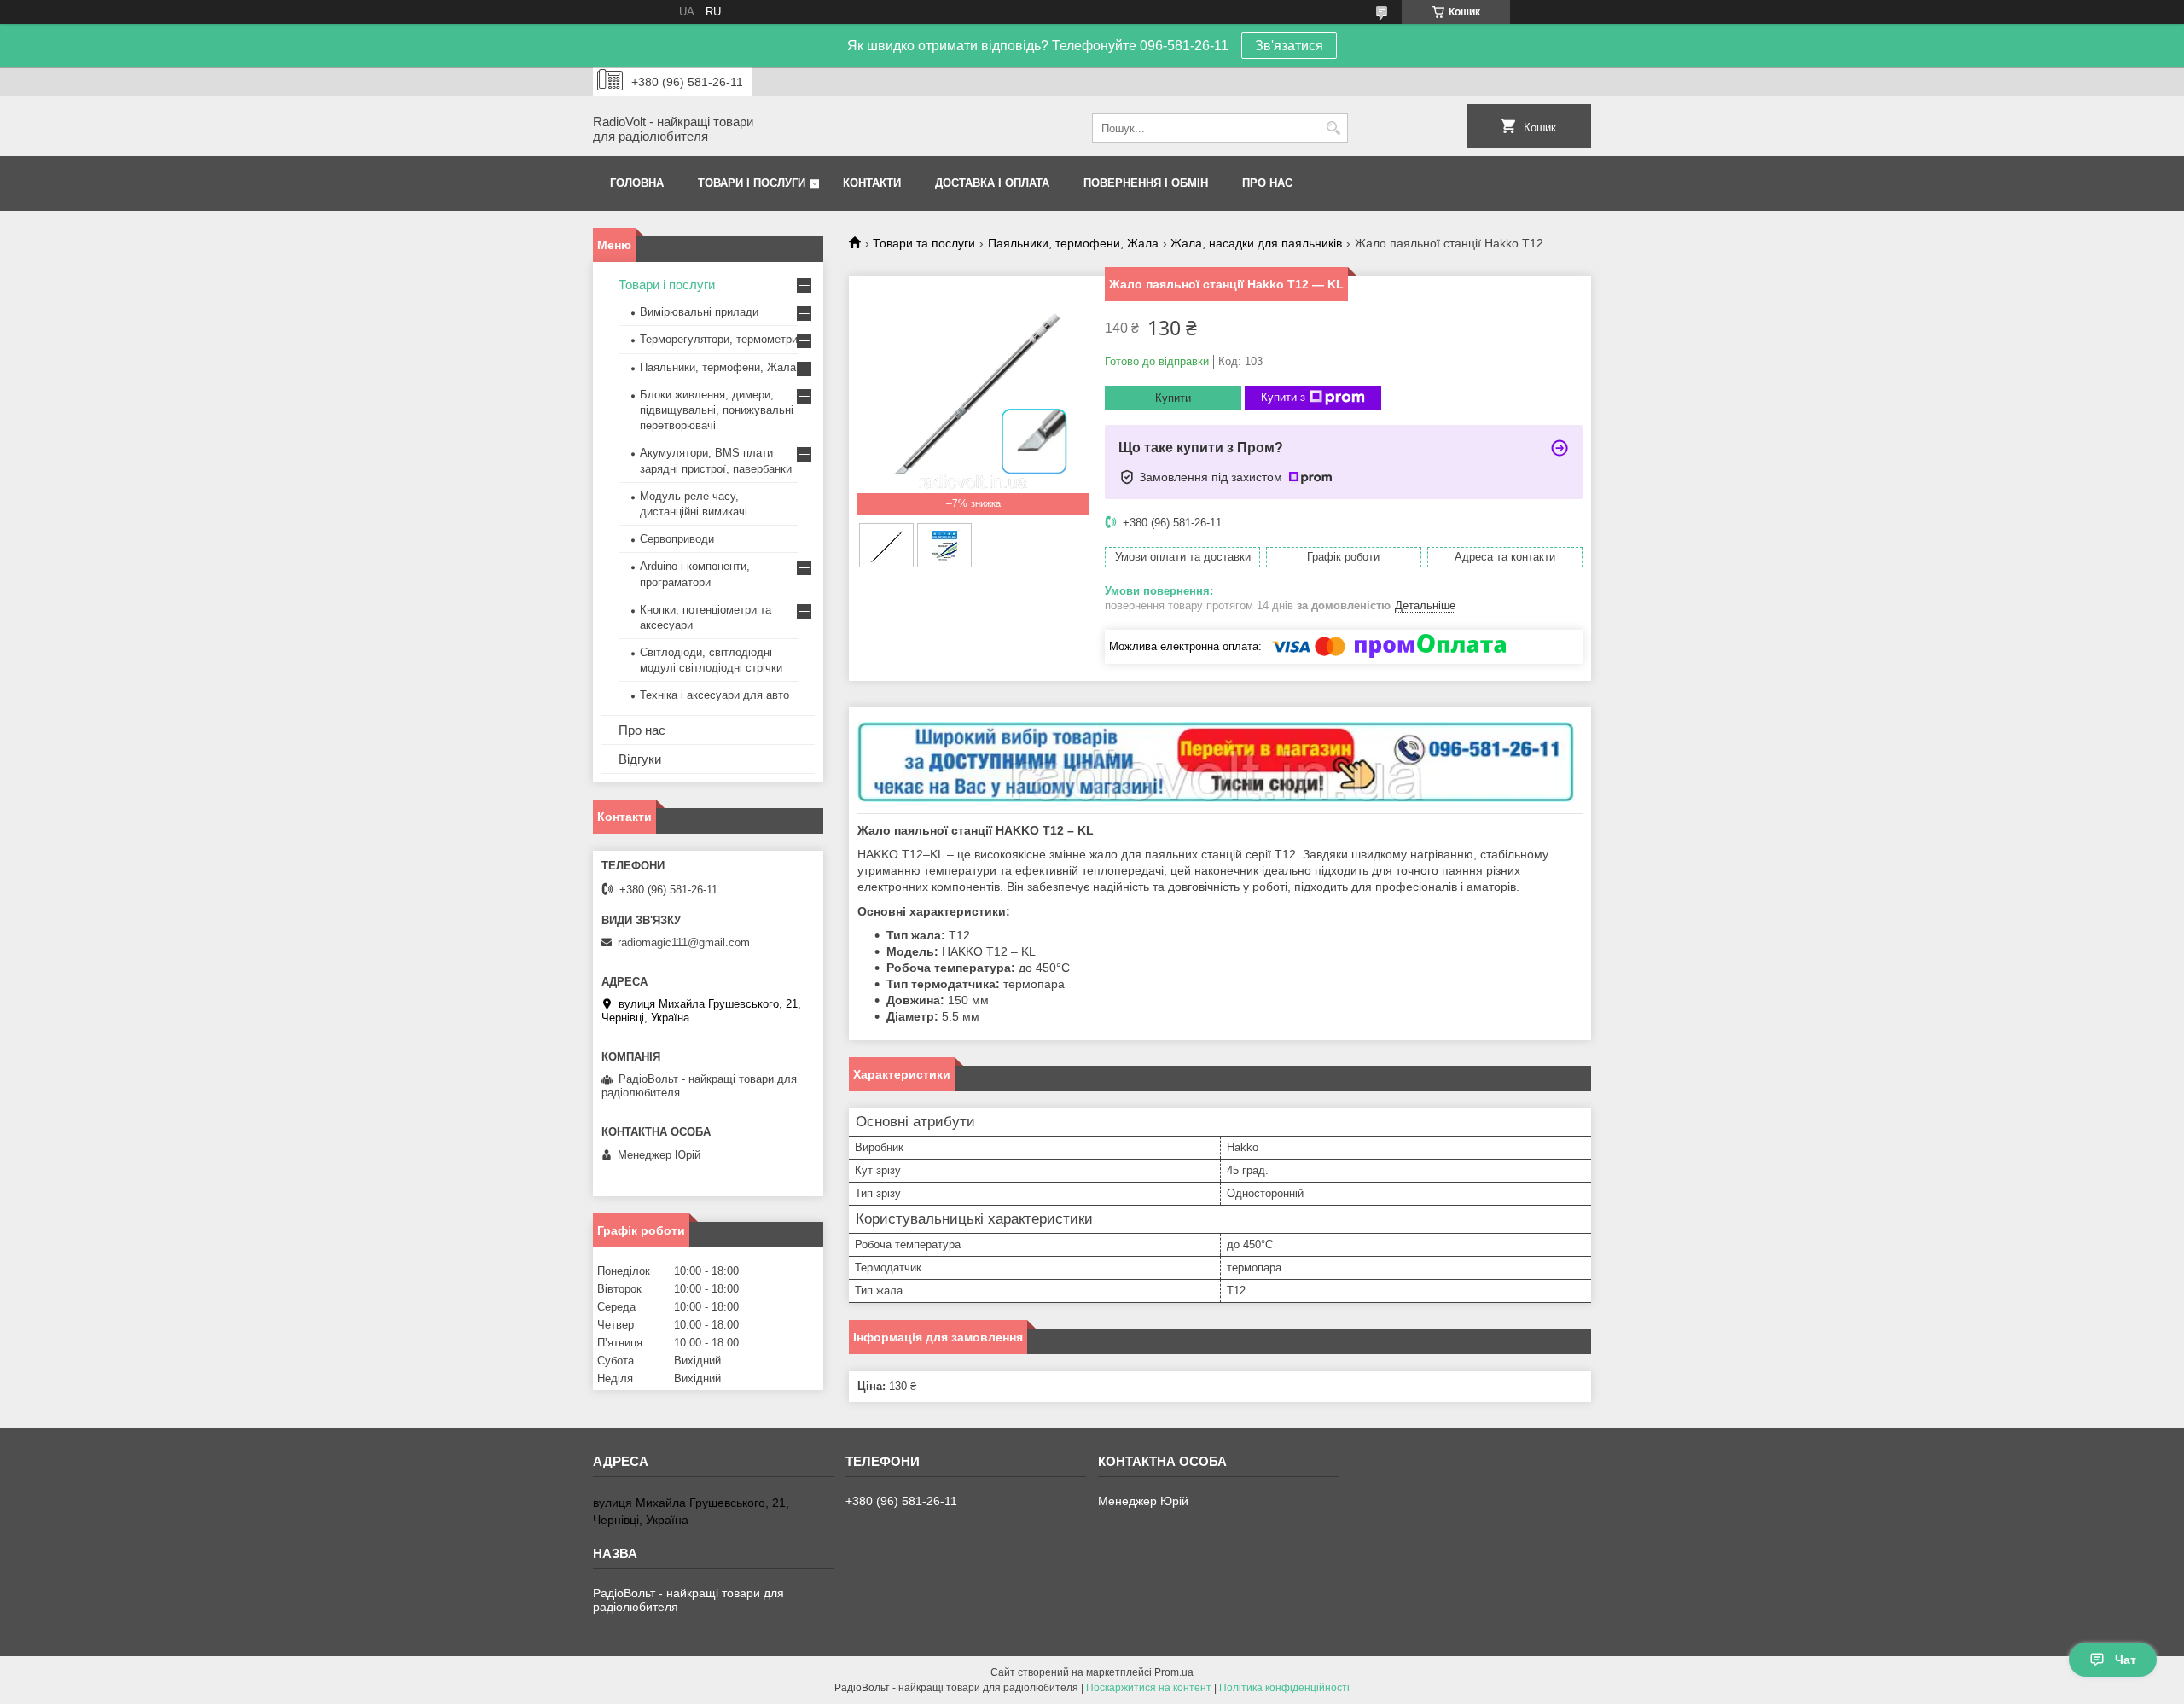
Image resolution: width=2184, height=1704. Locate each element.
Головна (637, 183)
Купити (1173, 398)
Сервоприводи (677, 539)
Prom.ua (1174, 1672)
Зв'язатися (1289, 46)
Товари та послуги (924, 243)
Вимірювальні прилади (699, 312)
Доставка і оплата (992, 183)
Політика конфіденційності (1284, 1688)
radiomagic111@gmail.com (684, 942)
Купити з (1283, 397)
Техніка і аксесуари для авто (714, 695)
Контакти (872, 183)
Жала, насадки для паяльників (1256, 243)
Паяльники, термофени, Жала (1073, 243)
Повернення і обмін (1146, 183)
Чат (2126, 1660)
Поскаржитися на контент (1149, 1688)
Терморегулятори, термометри (719, 339)
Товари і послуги (752, 183)
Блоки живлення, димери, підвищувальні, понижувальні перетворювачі (717, 410)
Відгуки (640, 759)
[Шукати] (1333, 128)
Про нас (1267, 183)
